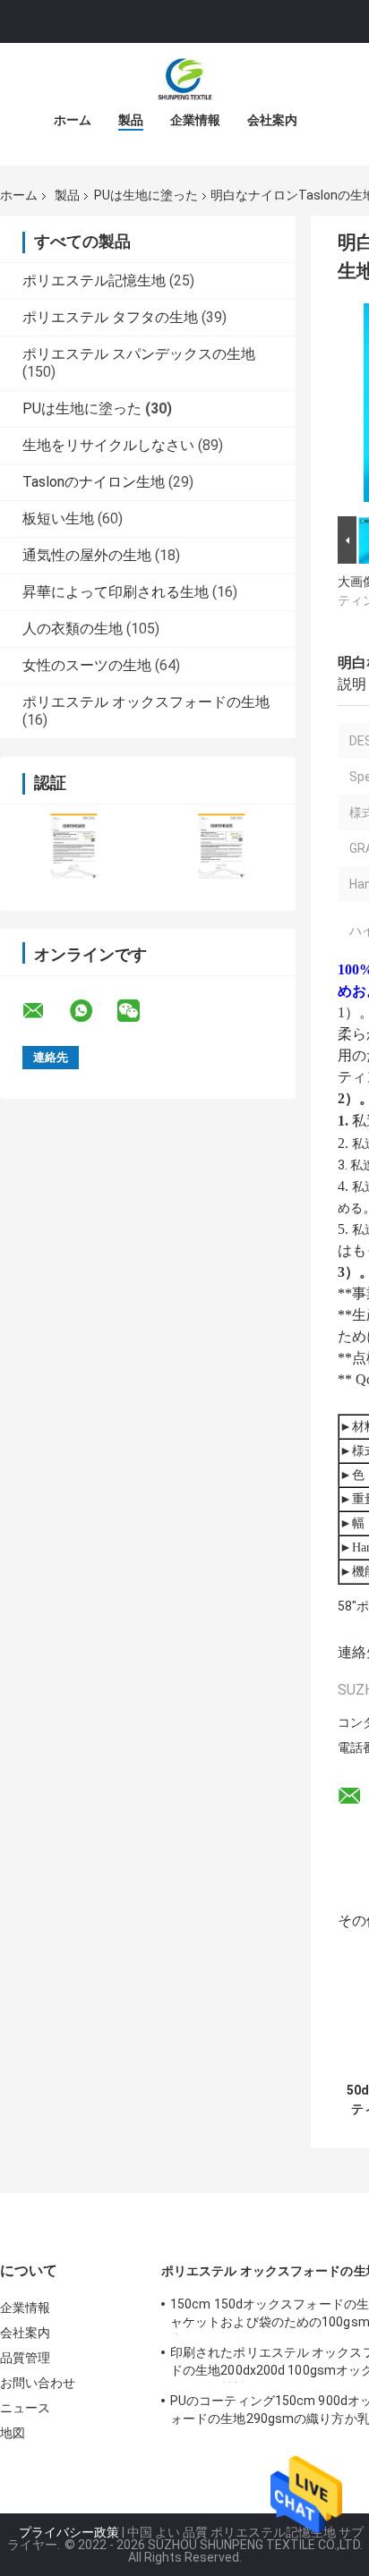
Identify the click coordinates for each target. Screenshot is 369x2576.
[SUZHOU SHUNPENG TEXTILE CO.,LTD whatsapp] (92, 1011)
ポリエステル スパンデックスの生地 (139, 354)
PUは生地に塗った (146, 195)
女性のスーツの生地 (87, 665)
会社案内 (272, 120)
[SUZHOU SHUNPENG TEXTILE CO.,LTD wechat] (140, 1011)
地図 (13, 2433)
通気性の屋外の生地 (87, 555)
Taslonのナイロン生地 (94, 482)
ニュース (25, 2408)
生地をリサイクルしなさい (108, 445)
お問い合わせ (38, 2383)
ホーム (73, 120)
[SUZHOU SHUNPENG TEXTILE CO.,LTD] (184, 79)
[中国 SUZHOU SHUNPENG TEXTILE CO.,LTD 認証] (74, 846)
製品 (131, 120)
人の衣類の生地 (73, 629)
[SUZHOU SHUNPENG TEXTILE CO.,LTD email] (45, 1011)
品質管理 (25, 2358)
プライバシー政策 (69, 2532)
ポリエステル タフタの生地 (110, 317)
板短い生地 (58, 519)
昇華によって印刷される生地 (116, 592)
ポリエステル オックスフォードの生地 (146, 702)
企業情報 (195, 120)
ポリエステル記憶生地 (94, 281)
